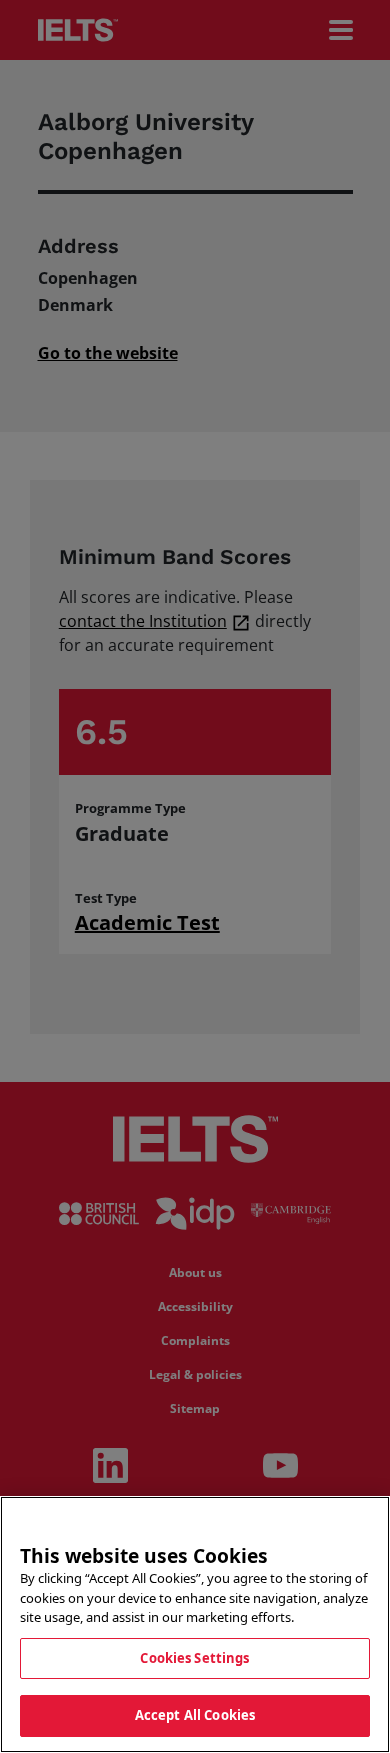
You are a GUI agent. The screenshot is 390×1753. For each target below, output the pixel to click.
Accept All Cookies (195, 1715)
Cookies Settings (194, 1658)
